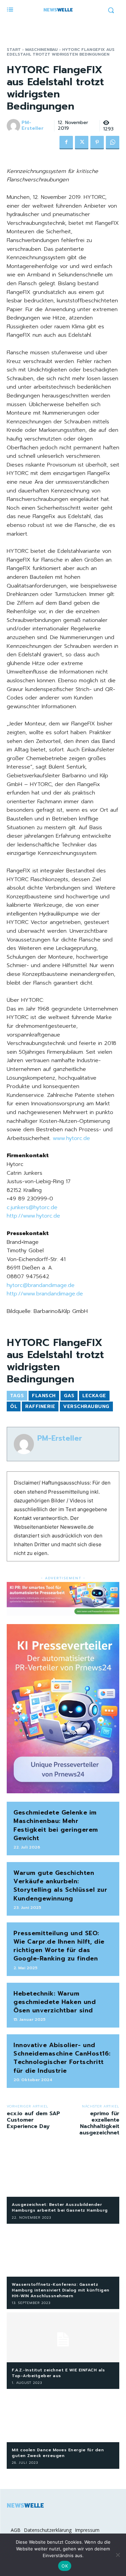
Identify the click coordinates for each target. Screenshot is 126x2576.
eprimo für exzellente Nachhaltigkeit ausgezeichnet (99, 2123)
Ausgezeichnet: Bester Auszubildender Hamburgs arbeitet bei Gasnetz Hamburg (60, 2207)
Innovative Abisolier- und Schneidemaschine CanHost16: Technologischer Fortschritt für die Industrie (62, 2058)
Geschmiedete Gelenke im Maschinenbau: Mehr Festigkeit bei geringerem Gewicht (56, 1825)
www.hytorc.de (71, 1138)
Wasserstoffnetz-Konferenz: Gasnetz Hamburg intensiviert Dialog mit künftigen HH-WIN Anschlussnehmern (61, 2290)
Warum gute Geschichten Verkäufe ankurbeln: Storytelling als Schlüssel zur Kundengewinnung (60, 1886)
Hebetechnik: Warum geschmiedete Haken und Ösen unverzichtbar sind (55, 2002)
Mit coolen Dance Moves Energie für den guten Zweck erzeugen (58, 2453)
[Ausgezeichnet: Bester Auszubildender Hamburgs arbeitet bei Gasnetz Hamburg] (63, 2172)
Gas (69, 1396)
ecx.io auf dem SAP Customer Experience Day (33, 2120)
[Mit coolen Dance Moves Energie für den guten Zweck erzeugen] (63, 2417)
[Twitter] (82, 143)
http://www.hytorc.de (33, 1216)
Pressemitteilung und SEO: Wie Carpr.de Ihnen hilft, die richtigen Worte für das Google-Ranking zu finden (59, 1946)
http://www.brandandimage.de (45, 1294)
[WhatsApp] (113, 143)
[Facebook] (66, 143)
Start (14, 50)
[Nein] (118, 2555)
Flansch (44, 1396)
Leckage (94, 1396)
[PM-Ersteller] (14, 126)
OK (65, 2566)
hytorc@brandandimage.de (41, 1285)
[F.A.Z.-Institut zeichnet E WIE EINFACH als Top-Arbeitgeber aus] (63, 2337)
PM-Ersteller (33, 126)
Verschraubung (86, 1406)
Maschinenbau (41, 50)
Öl (14, 1406)
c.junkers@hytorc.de (32, 1207)
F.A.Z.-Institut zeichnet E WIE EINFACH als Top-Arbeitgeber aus (58, 2373)
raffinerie (40, 1406)
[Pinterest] (97, 143)
